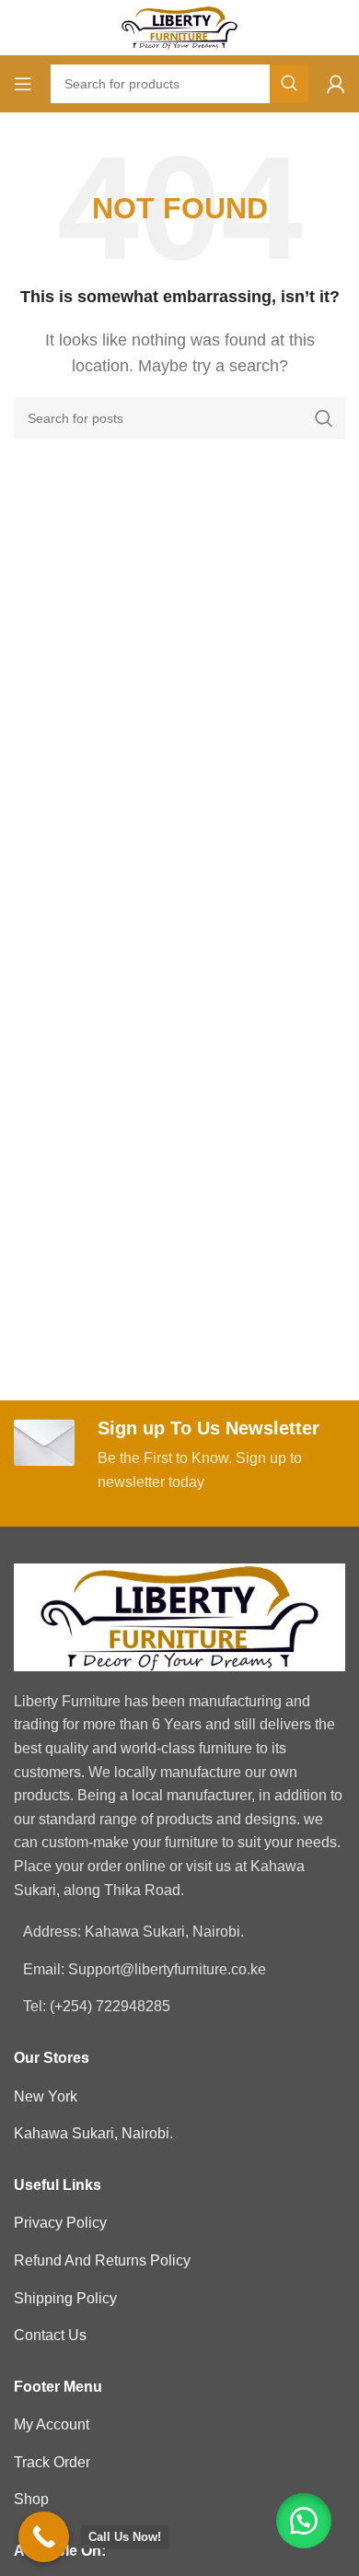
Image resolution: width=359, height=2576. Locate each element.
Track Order (52, 2462)
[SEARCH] (289, 84)
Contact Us (50, 2335)
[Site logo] (179, 26)
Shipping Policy (65, 2298)
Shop (31, 2499)
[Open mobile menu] (23, 84)
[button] (304, 2521)
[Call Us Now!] (44, 2537)
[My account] (336, 84)
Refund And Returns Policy (102, 2260)
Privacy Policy (60, 2223)
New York (46, 2096)
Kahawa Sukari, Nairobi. (93, 2133)
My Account (52, 2424)
